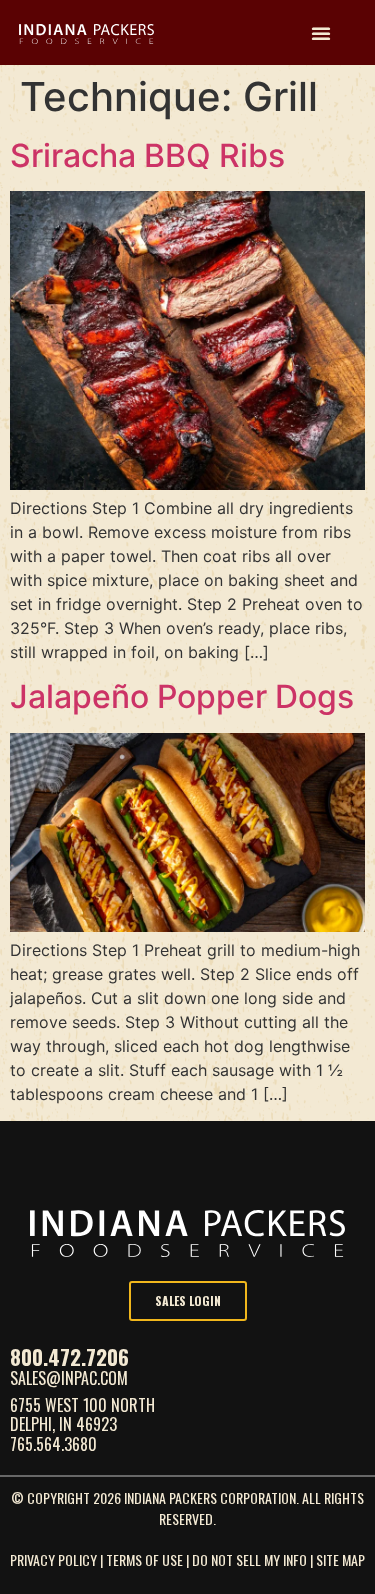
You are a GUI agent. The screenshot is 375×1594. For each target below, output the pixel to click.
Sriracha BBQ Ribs (147, 155)
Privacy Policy (53, 1559)
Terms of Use (144, 1559)
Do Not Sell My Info (249, 1559)
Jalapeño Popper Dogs (182, 696)
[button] (321, 33)
